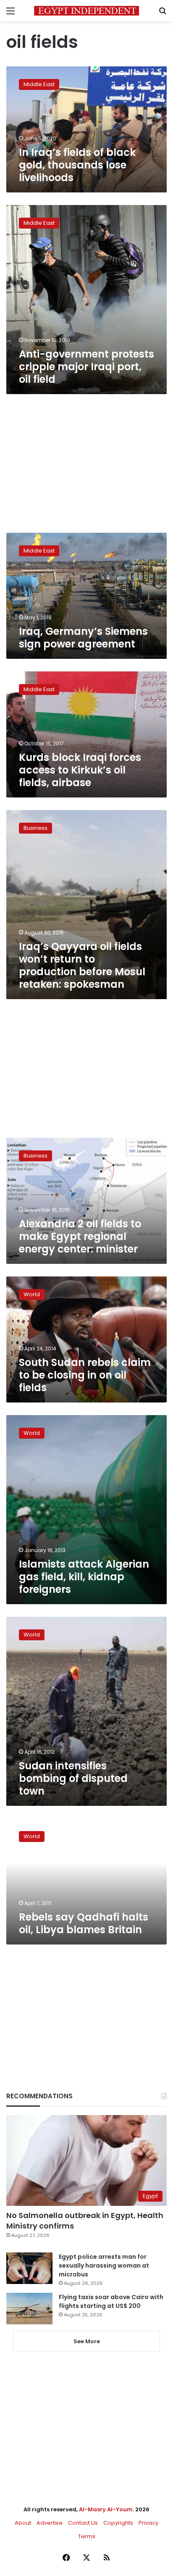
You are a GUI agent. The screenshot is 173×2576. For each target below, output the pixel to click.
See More (87, 2341)
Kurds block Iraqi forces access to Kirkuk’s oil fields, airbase (80, 770)
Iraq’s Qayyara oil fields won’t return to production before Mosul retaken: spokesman (82, 965)
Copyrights (118, 2523)
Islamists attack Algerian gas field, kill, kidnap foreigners (84, 1577)
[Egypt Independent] (86, 11)
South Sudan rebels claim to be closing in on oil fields (85, 1375)
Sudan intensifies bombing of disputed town (73, 1778)
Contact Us (83, 2523)
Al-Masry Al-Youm (106, 2509)
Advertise (50, 2523)
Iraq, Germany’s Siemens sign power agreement (83, 638)
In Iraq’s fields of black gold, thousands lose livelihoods (77, 165)
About (23, 2523)
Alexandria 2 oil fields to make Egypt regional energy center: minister (80, 1236)
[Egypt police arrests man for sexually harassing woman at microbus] (29, 2268)
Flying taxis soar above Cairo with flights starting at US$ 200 (111, 2301)
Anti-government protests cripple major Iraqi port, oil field (86, 367)
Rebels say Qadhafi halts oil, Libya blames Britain (84, 1923)
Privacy (148, 2523)
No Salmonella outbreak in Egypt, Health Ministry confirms (85, 2221)
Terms (87, 2536)
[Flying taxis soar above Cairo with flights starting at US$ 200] (29, 2309)
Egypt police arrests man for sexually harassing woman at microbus (104, 2266)
